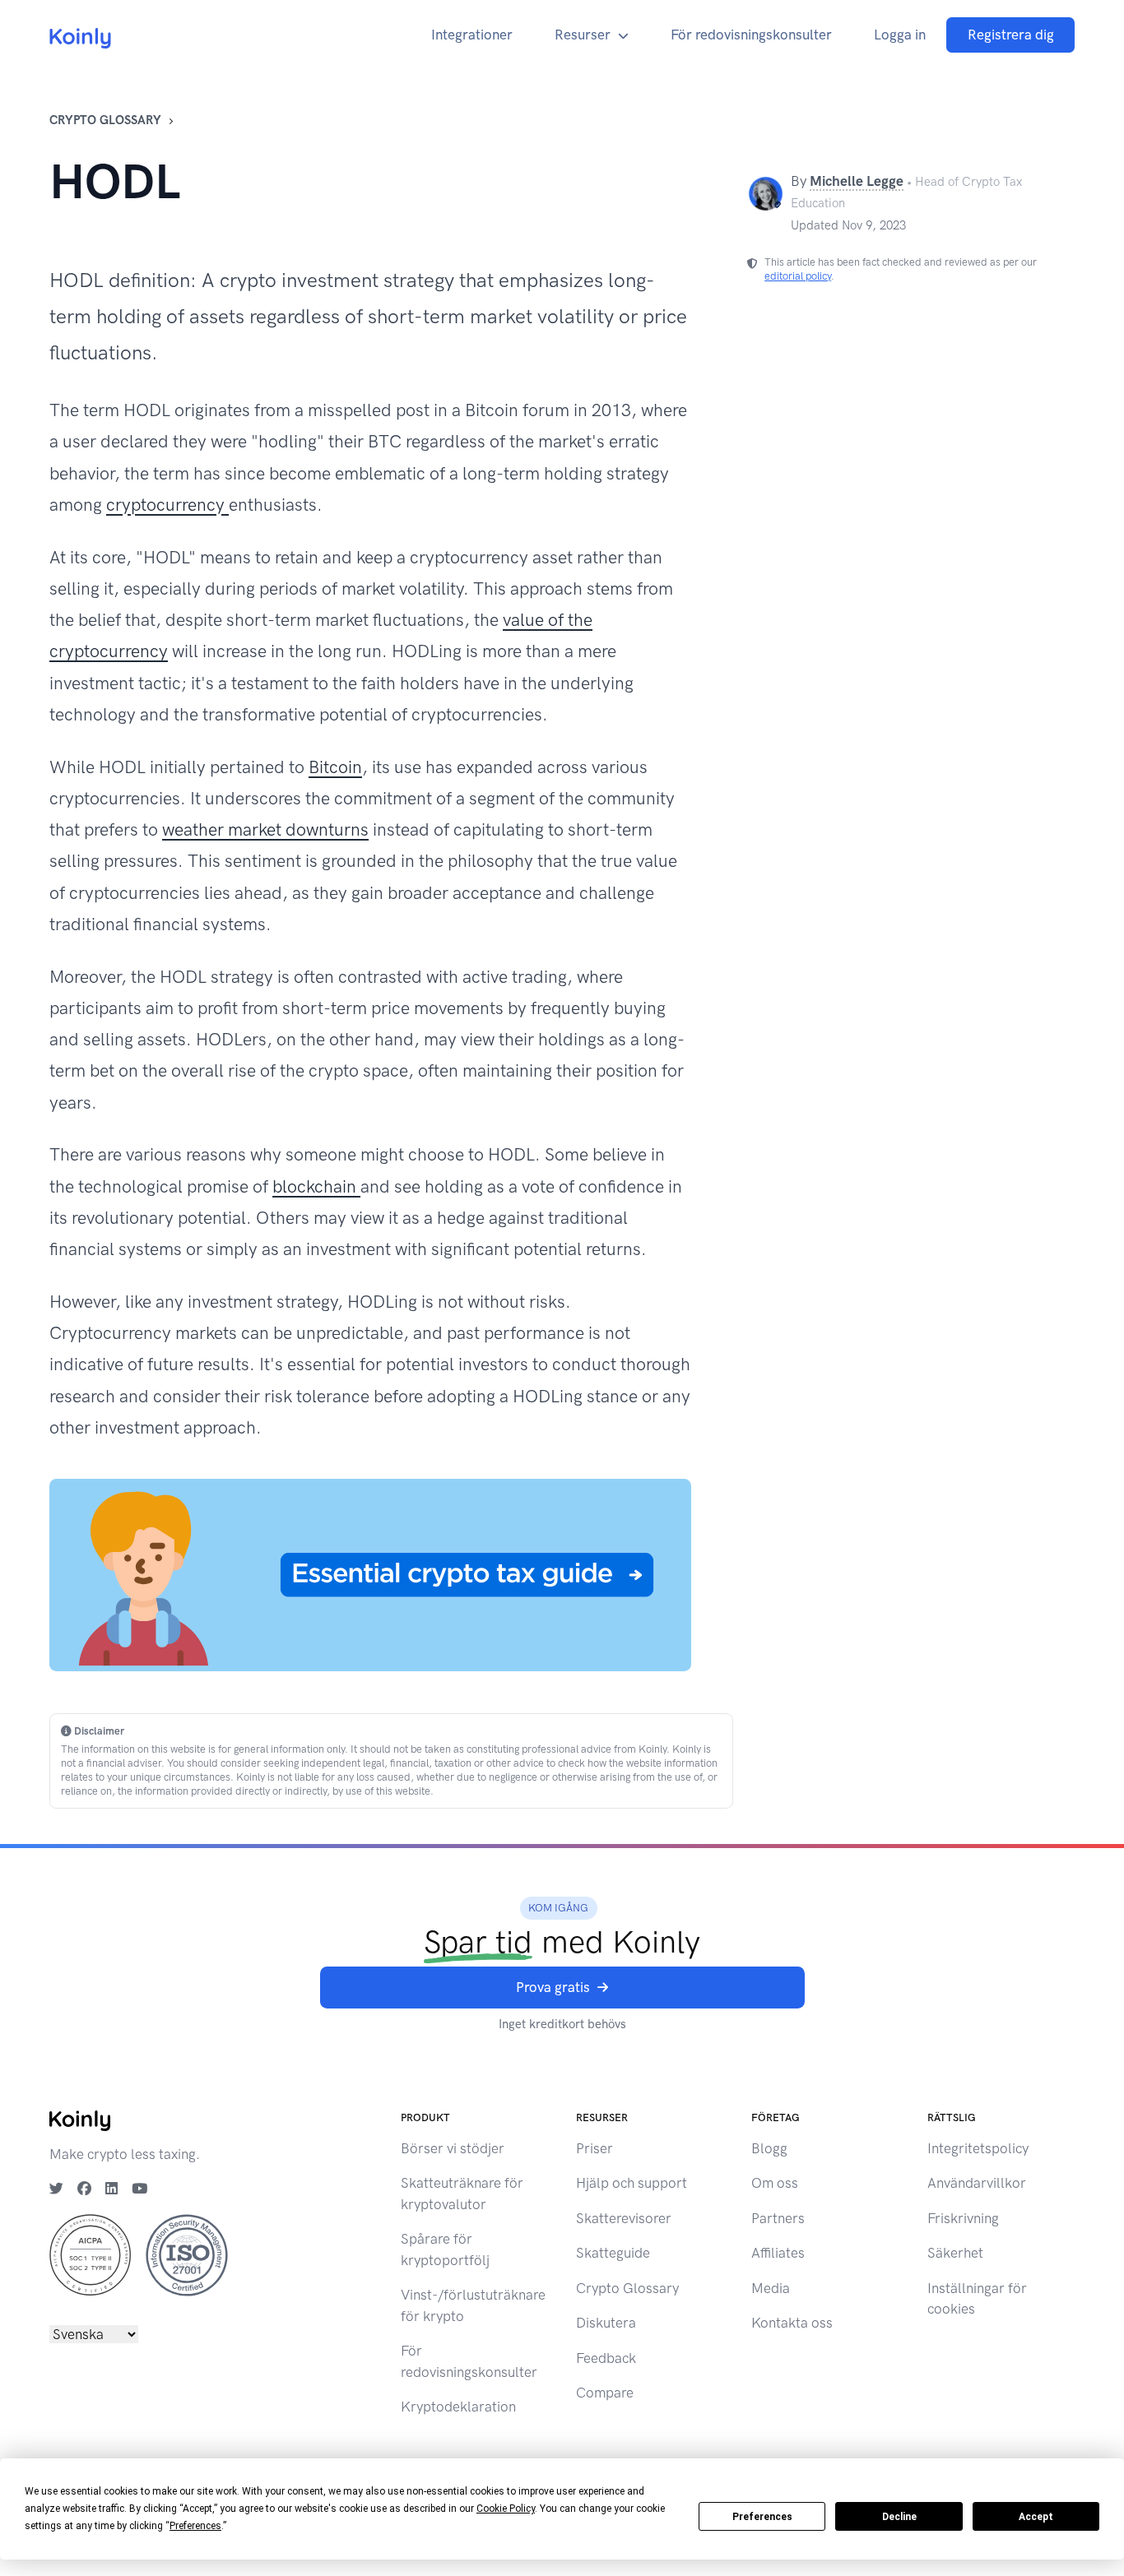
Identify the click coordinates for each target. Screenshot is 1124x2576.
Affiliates (778, 2253)
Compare (605, 2393)
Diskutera (606, 2323)
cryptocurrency (167, 505)
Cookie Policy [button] (506, 2509)
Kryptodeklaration (458, 2407)
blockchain (316, 1186)
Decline (899, 2517)
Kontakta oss (792, 2323)
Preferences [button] (195, 2526)
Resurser (583, 35)
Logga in (900, 35)
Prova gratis (553, 1987)
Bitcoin (335, 767)
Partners (778, 2218)
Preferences (762, 2517)
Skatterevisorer (624, 2218)
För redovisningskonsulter (751, 35)
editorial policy (798, 276)
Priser (595, 2148)
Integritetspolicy (978, 2148)
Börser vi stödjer (453, 2148)
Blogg (769, 2148)
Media (771, 2288)
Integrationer (472, 35)
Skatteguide (613, 2253)
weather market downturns (265, 829)
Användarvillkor (977, 2183)
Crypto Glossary (105, 120)
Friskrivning (963, 2218)
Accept (1036, 2517)
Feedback (606, 2358)
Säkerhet (955, 2253)
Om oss (775, 2183)
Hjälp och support (632, 2183)
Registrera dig (1011, 35)
